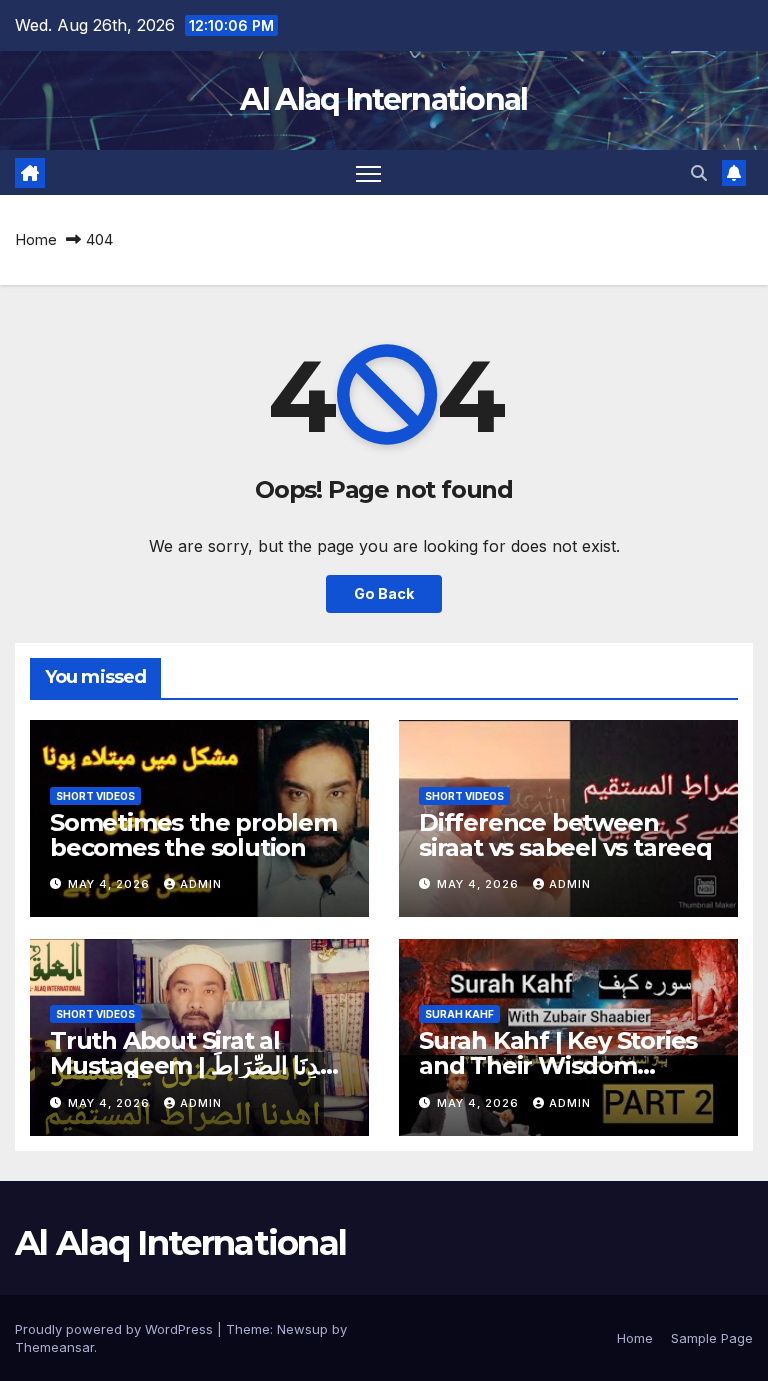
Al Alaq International (383, 99)
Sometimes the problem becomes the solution (193, 835)
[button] (699, 173)
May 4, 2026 (111, 884)
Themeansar (54, 1347)
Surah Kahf (459, 1014)
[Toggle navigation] (368, 172)
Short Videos (95, 796)
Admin (201, 884)
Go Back (384, 593)
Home (36, 239)
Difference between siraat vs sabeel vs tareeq (565, 835)
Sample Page (712, 1338)
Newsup (302, 1329)
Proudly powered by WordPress (116, 1329)
